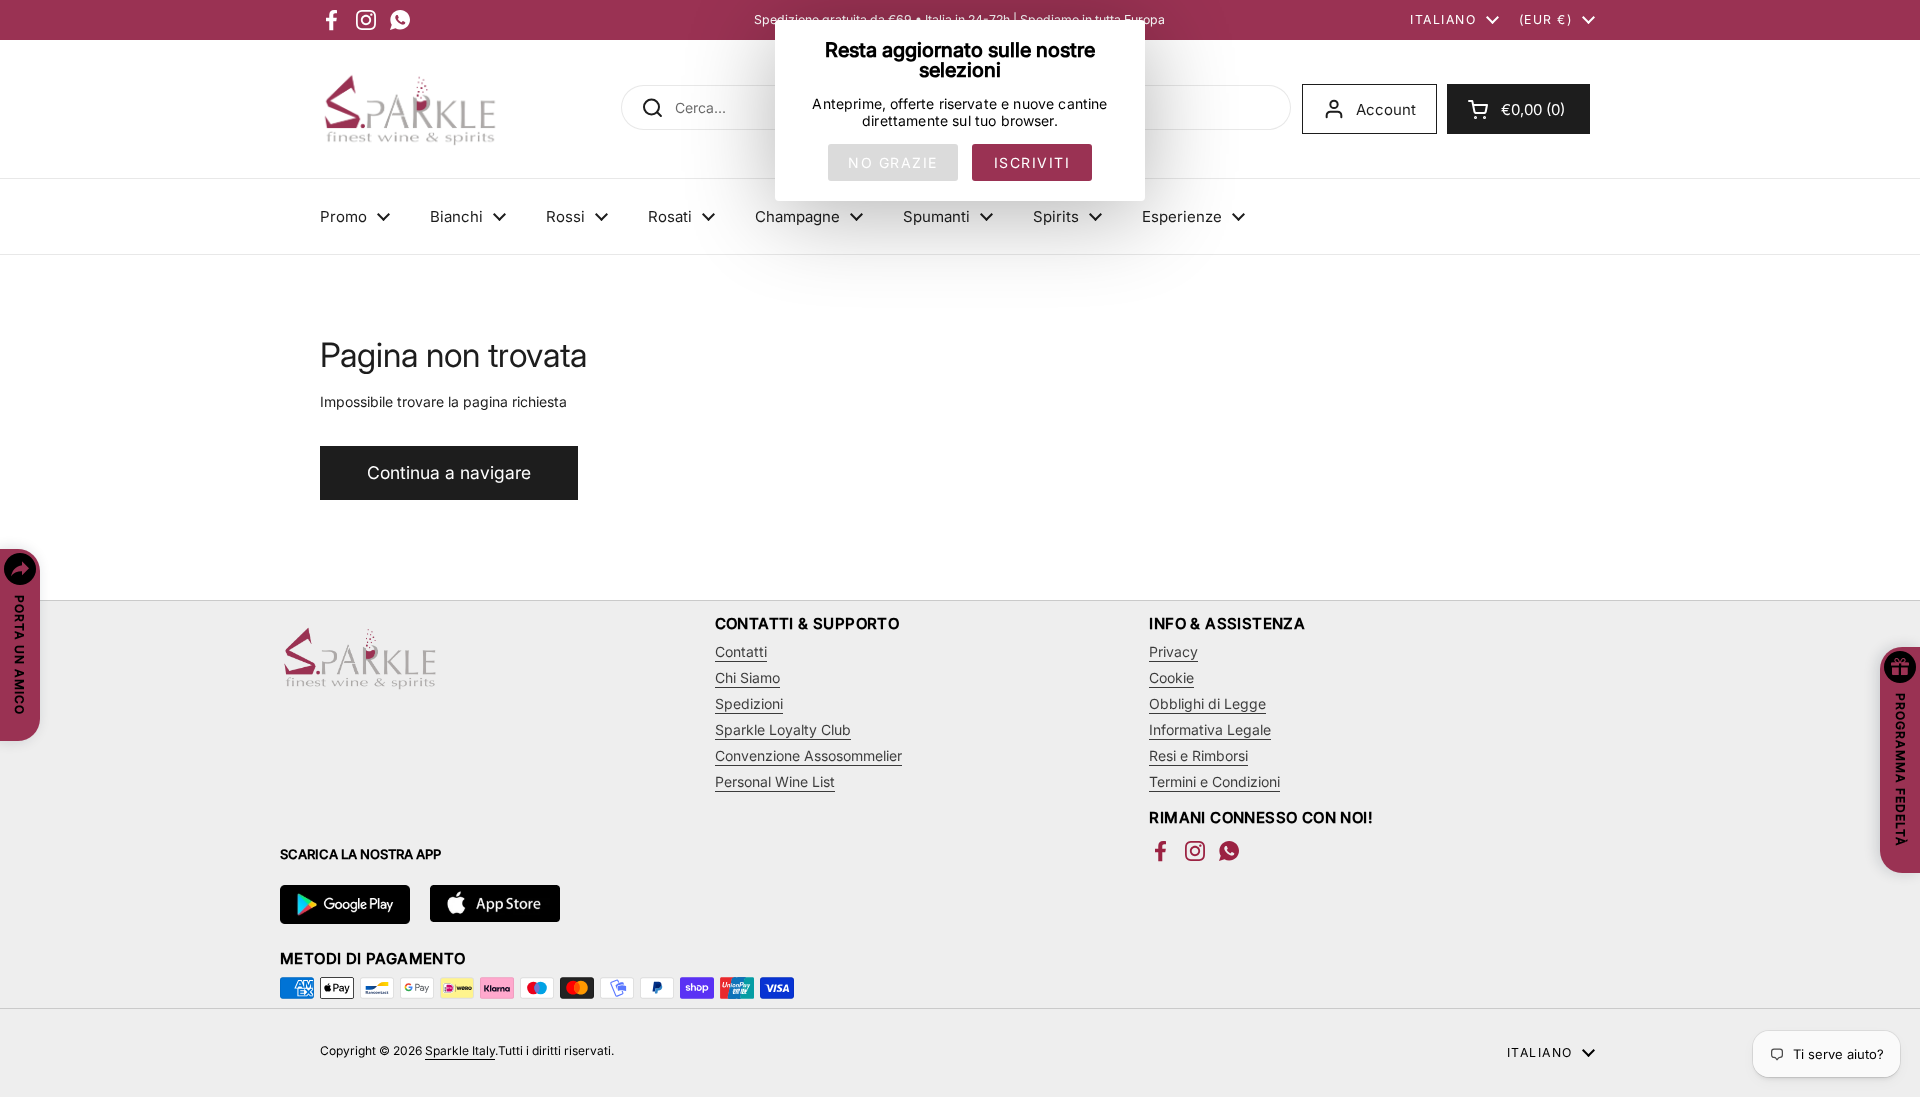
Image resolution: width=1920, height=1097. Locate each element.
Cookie (1171, 677)
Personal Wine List (775, 781)
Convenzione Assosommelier (808, 755)
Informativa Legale (1210, 729)
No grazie (893, 162)
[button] (1518, 109)
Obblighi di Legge (1207, 703)
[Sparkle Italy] (410, 109)
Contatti (741, 651)
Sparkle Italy (460, 1050)
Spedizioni (749, 703)
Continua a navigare (449, 472)
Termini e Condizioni (1214, 781)
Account (1386, 109)
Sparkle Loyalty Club (783, 729)
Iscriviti (1032, 162)
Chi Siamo (747, 677)
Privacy (1173, 651)
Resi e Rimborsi (1198, 755)
